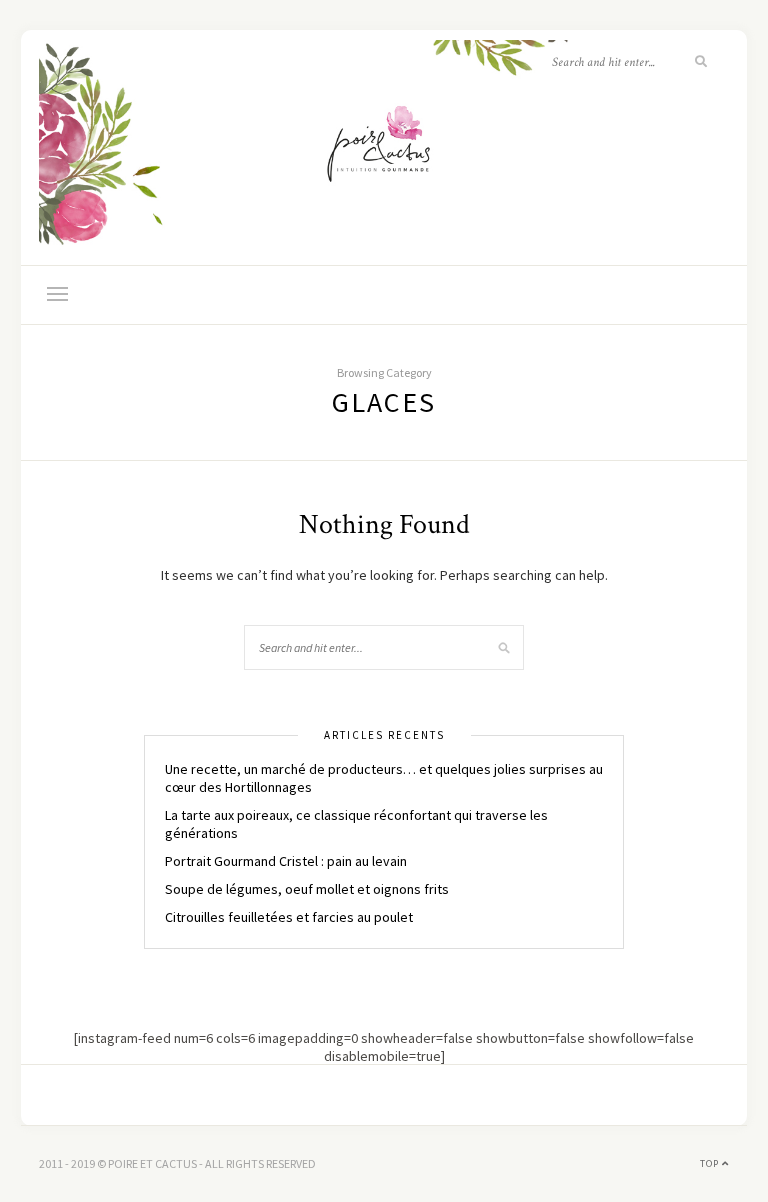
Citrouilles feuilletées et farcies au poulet (289, 917)
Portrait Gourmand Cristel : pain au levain (286, 861)
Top (711, 1163)
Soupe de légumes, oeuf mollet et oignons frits (307, 889)
